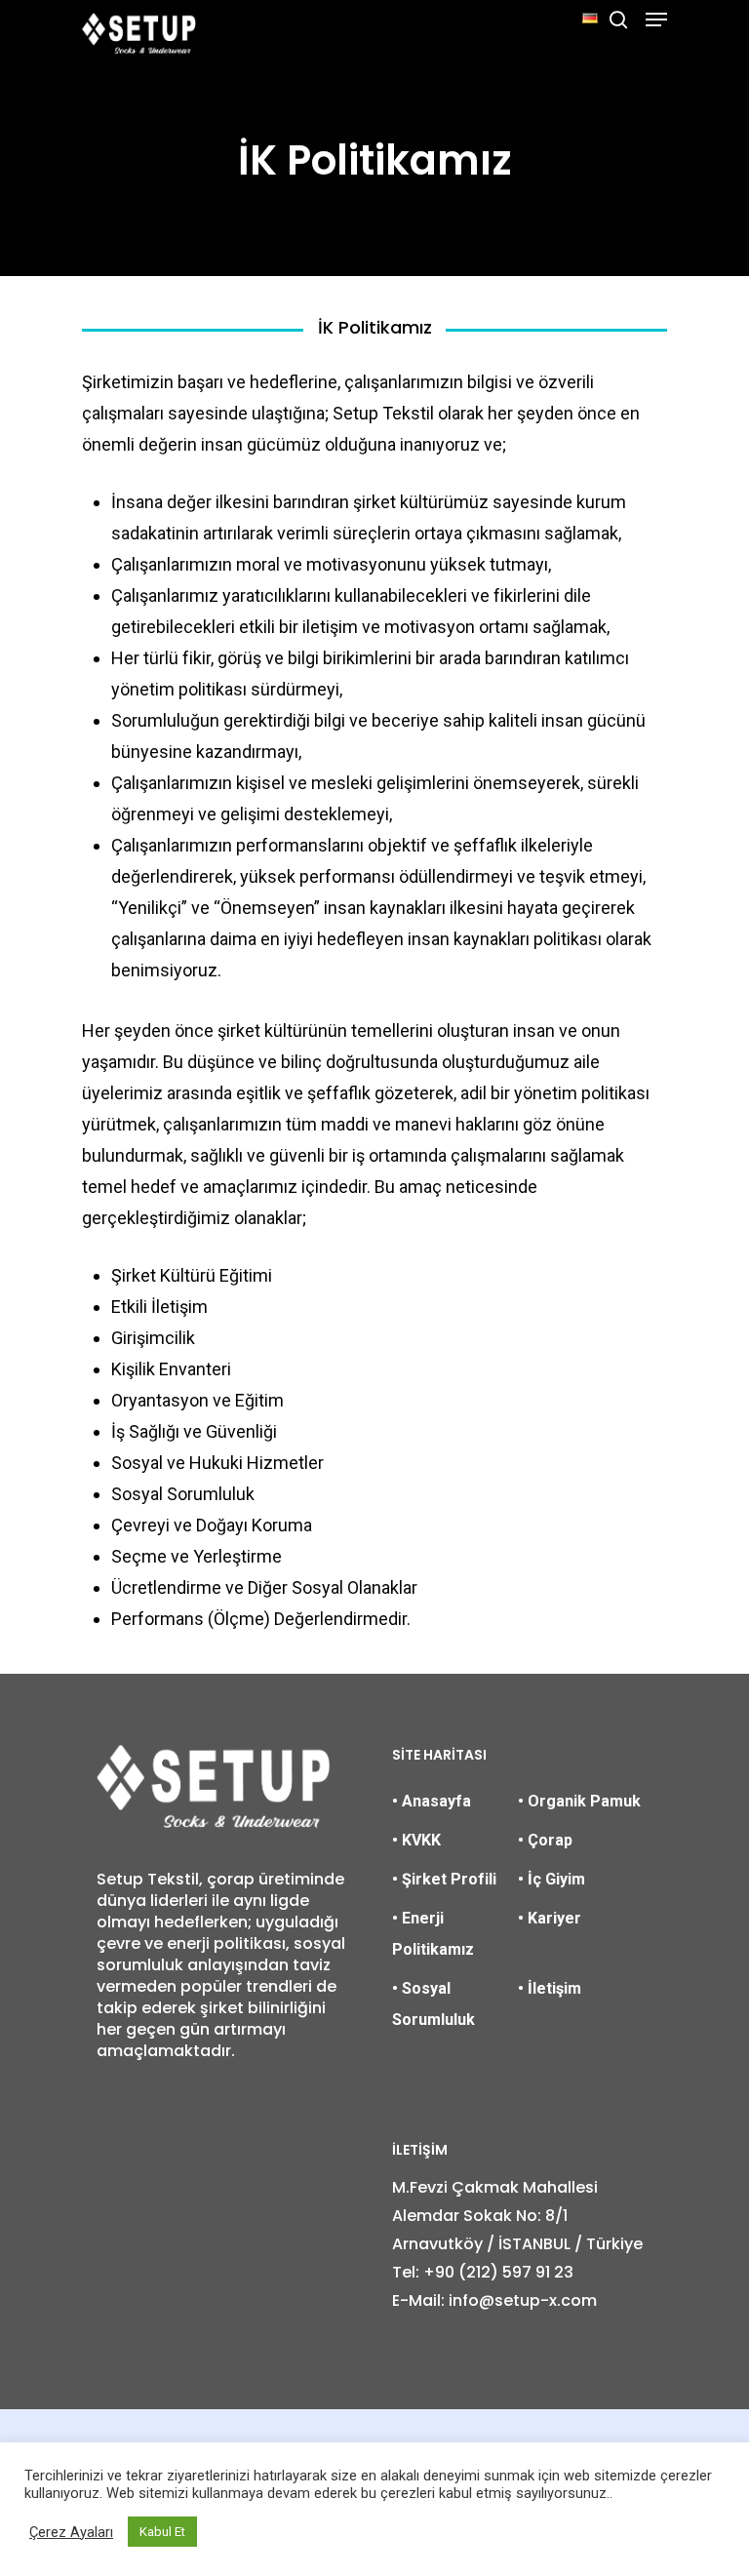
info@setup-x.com (523, 2300)
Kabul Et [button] (162, 2532)
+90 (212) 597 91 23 (498, 2272)
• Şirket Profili (444, 1879)
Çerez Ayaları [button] (71, 2532)
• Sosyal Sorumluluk (434, 2004)
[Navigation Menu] (656, 20)
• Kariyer (550, 1918)
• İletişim (550, 1988)
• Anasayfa (432, 1801)
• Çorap (545, 1840)
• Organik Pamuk (579, 1801)
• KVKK (416, 1840)
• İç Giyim (552, 1879)
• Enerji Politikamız (433, 1934)
